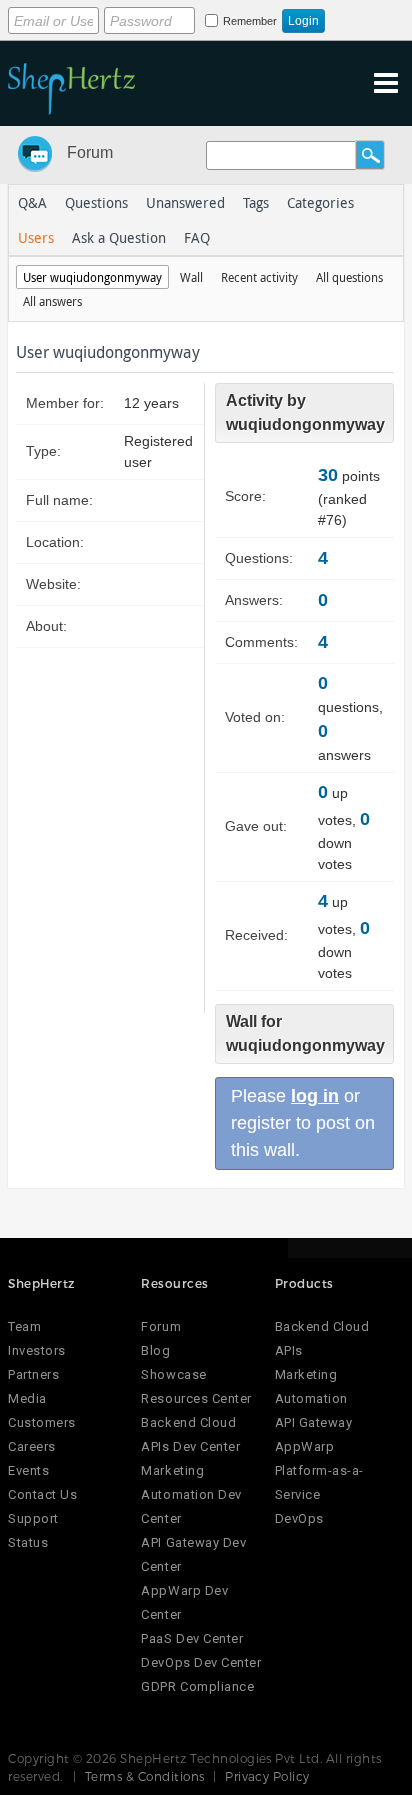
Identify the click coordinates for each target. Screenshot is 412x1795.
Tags (256, 202)
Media (27, 1398)
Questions (96, 202)
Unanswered (185, 202)
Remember (250, 21)
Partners (33, 1374)
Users (36, 237)
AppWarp (305, 1446)
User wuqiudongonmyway (92, 277)
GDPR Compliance (197, 1686)
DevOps (299, 1518)
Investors (37, 1350)
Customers (42, 1422)
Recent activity (259, 277)
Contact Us (42, 1494)
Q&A (32, 202)
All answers (52, 301)
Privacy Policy (267, 1776)
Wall (191, 277)
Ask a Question (119, 237)
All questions (349, 277)
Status (28, 1542)
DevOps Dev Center (201, 1662)
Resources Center (196, 1398)
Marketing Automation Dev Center (191, 1494)
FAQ (197, 237)
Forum (90, 152)
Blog (155, 1350)
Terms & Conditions (145, 1776)
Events (28, 1470)
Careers (32, 1446)
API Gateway (314, 1422)
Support (33, 1518)
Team (24, 1326)
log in (315, 1096)
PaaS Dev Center (192, 1638)
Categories (320, 202)
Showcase (173, 1374)
